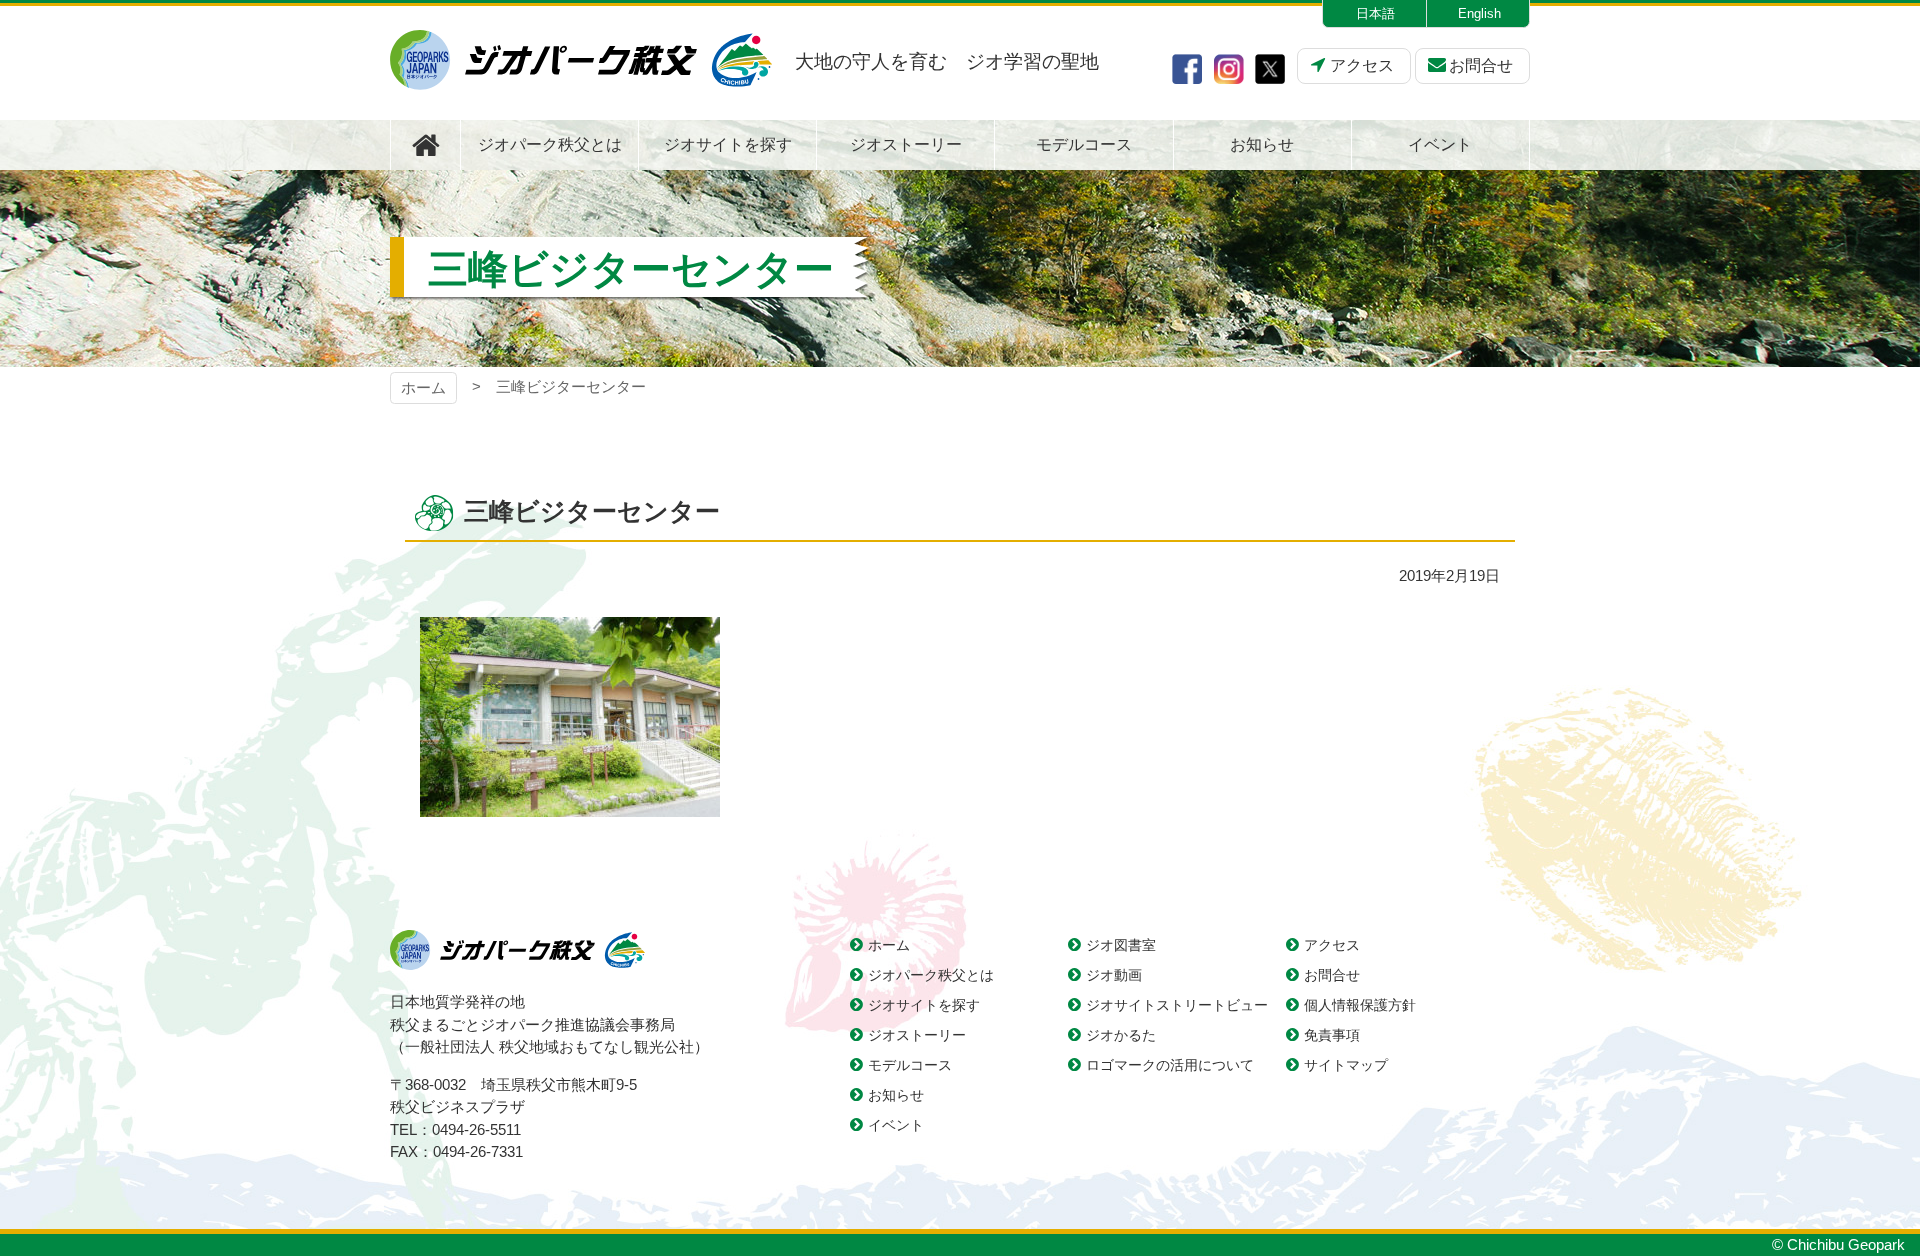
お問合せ (1481, 65)
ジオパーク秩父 (581, 60)
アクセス (1362, 65)
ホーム (423, 387)
